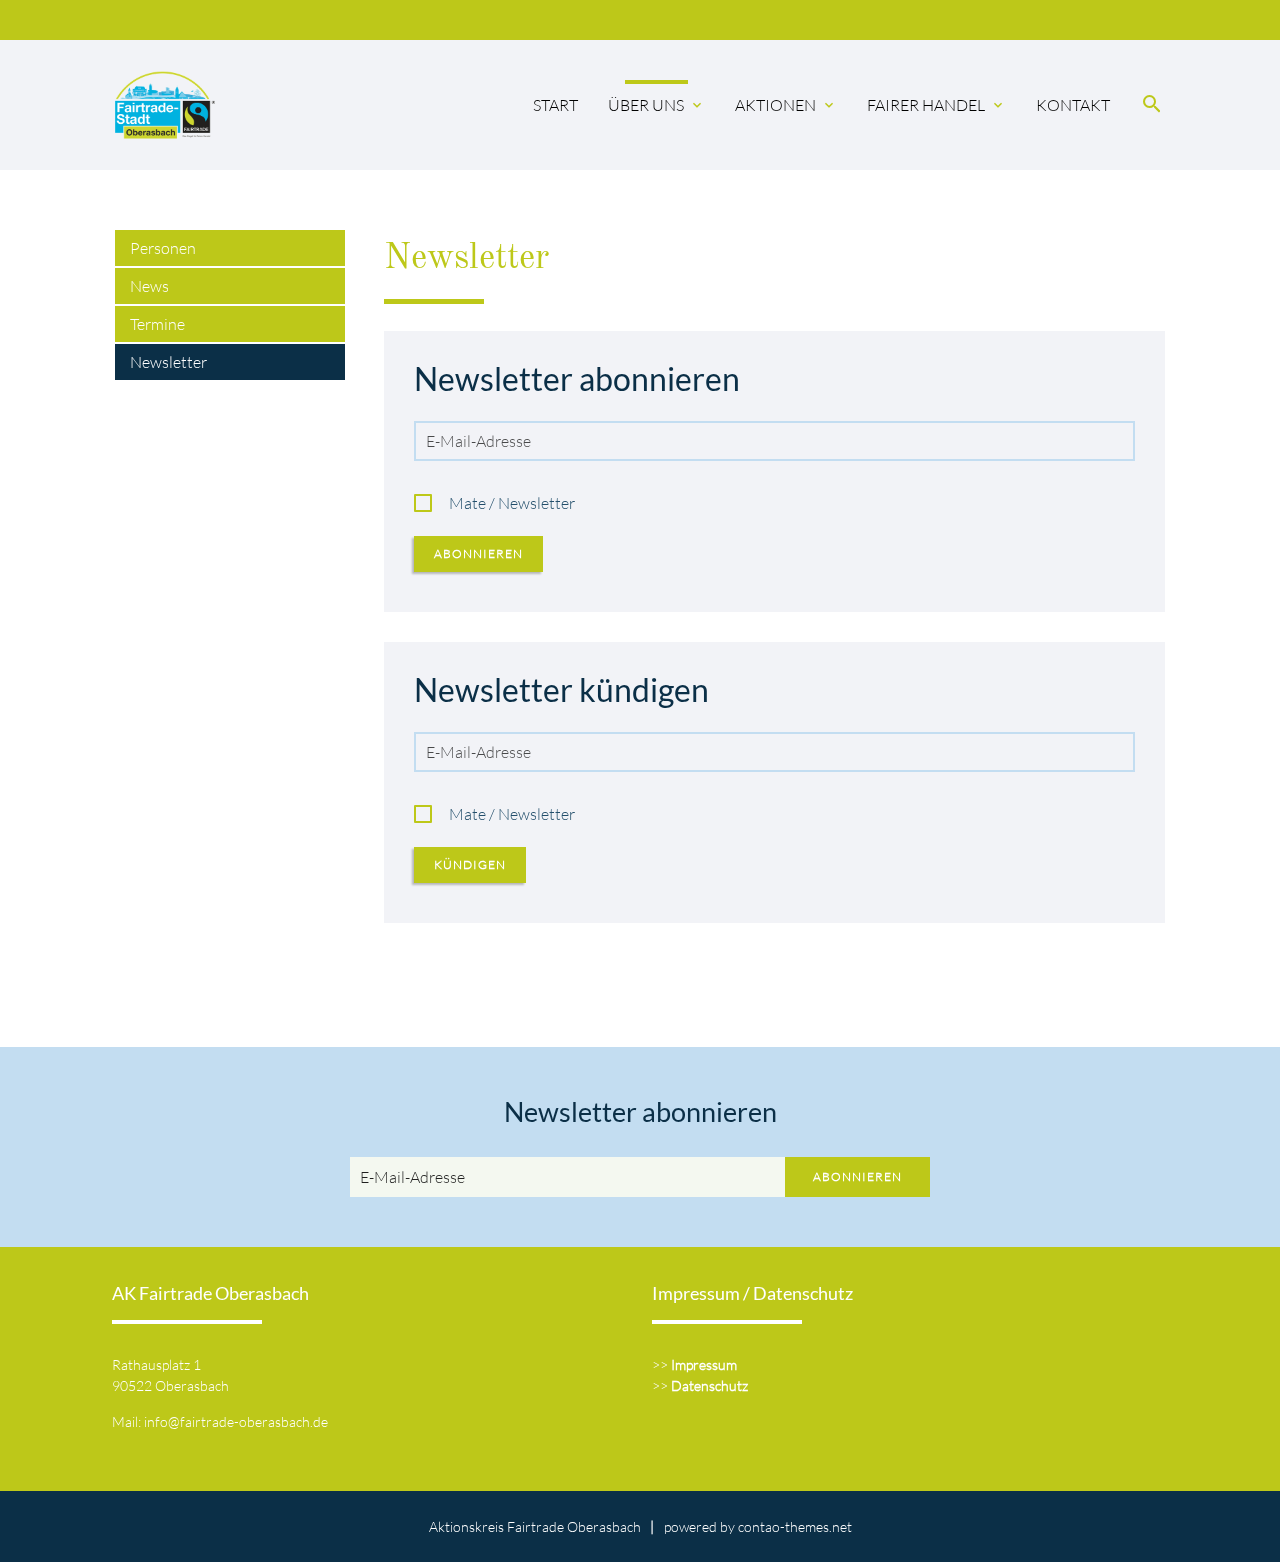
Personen (163, 248)
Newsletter (168, 362)
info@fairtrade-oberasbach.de (236, 1421)
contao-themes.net (795, 1526)
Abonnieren (478, 553)
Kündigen (470, 864)
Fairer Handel (936, 105)
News (149, 286)
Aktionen (786, 105)
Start (555, 105)
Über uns (656, 105)
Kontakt (1073, 105)
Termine (157, 324)
